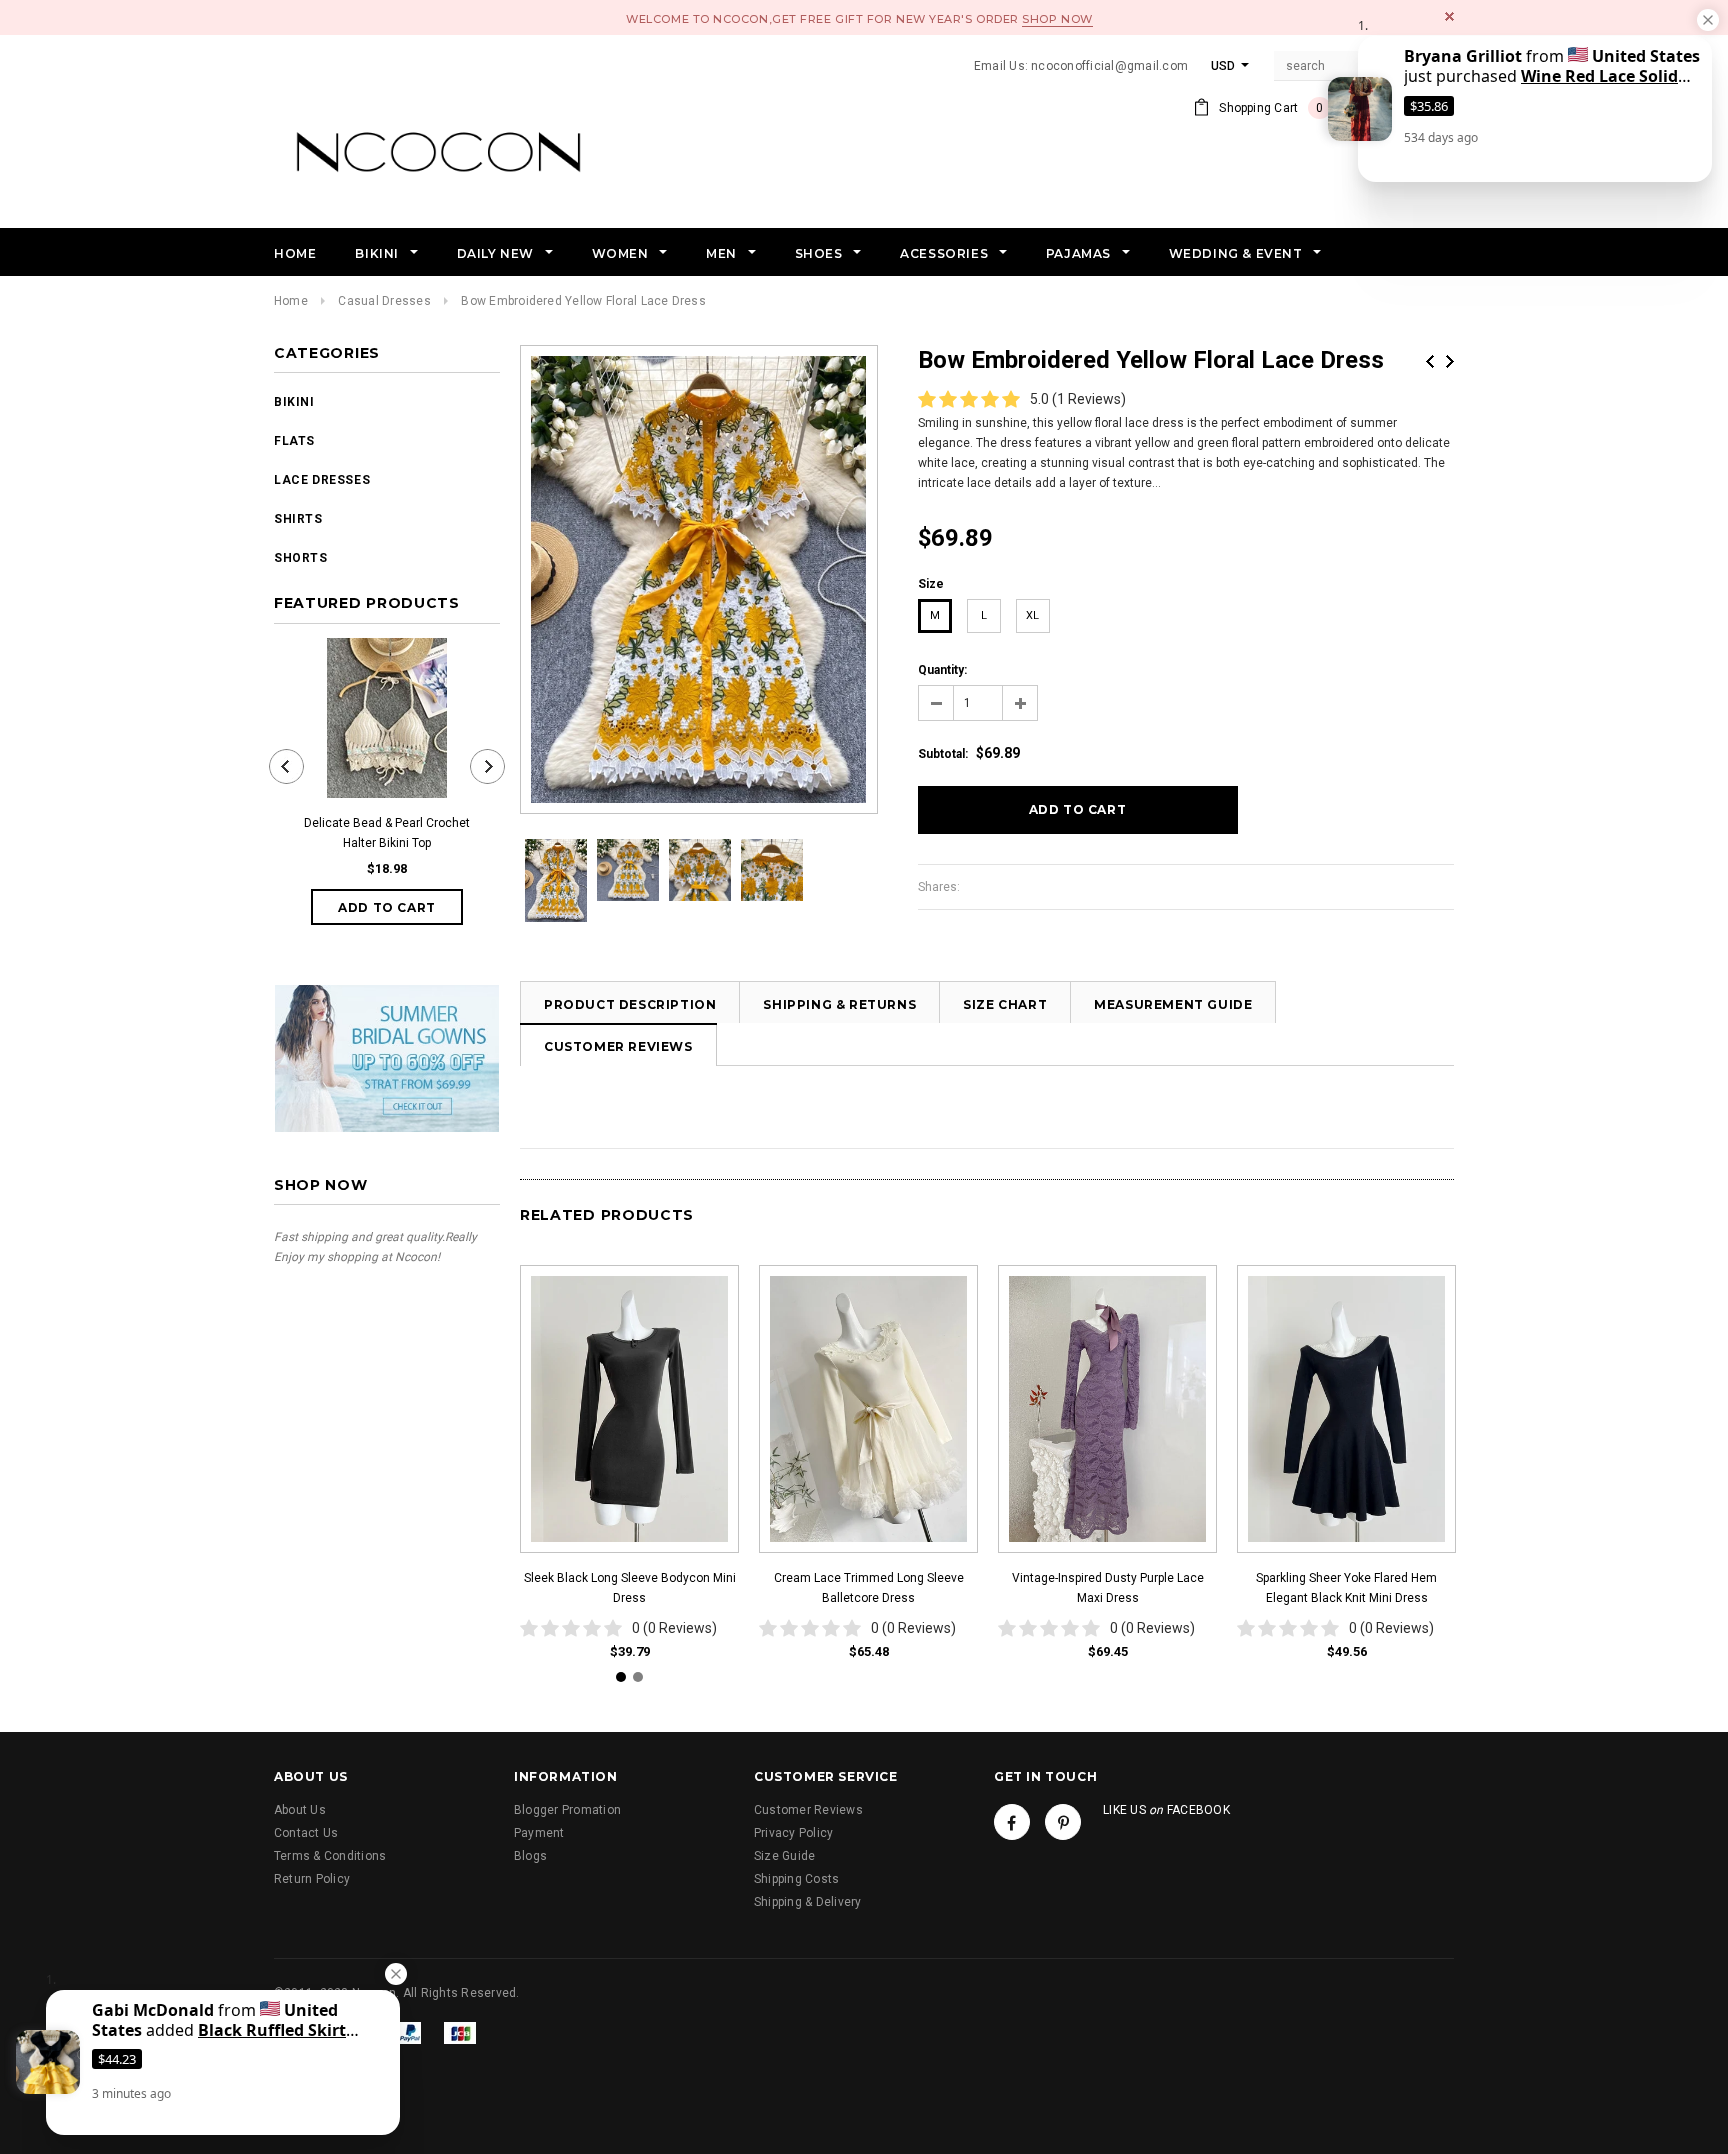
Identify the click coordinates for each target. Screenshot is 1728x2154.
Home (291, 301)
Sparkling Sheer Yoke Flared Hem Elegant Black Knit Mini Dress (1346, 1588)
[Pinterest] (1063, 1822)
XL (1032, 615)
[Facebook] (1012, 1822)
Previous (1430, 361)
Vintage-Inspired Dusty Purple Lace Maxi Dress (1108, 1588)
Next (1450, 361)
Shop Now (1057, 19)
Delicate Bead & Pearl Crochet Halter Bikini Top (387, 833)
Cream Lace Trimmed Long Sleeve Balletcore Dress (869, 1588)
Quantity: (942, 670)
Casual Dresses (384, 301)
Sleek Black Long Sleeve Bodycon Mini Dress (630, 1588)
